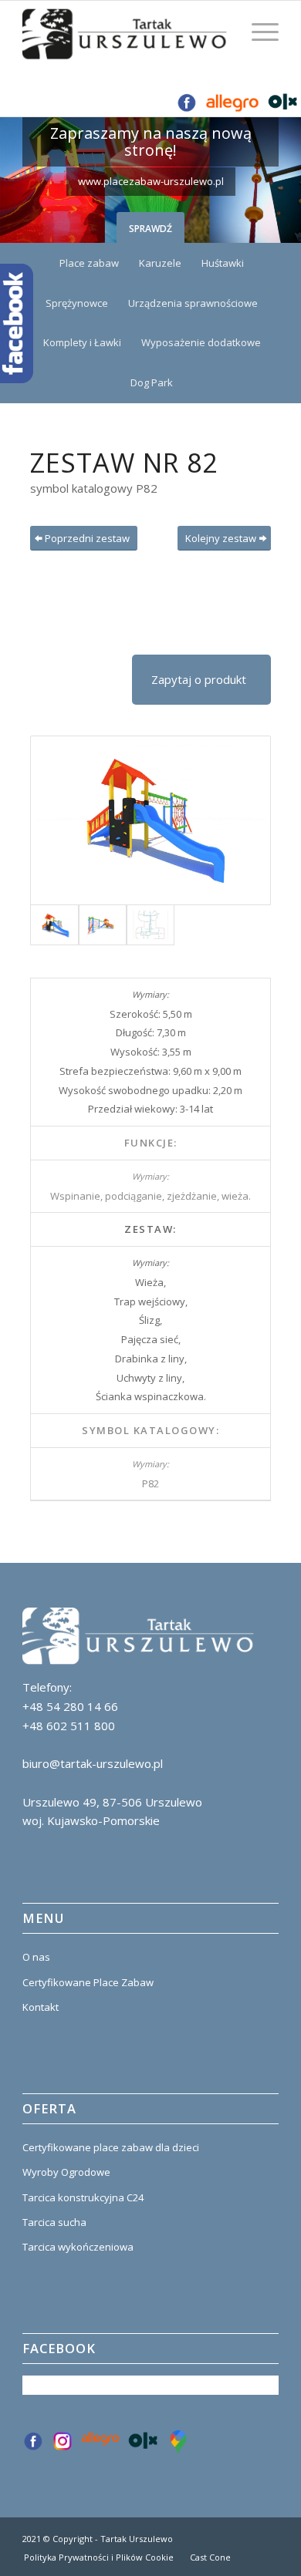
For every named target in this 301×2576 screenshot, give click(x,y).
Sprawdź (150, 229)
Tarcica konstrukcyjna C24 (83, 2197)
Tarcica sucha (54, 2222)
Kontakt (41, 2007)
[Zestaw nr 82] (150, 820)
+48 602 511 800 (69, 1726)
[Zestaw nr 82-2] (103, 925)
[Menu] (257, 32)
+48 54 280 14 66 (70, 1706)
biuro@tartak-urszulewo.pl (93, 1763)
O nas (36, 1957)
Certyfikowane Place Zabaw (88, 1982)
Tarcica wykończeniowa (78, 2247)
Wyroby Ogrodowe (66, 2172)
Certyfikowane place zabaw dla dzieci (111, 2147)
